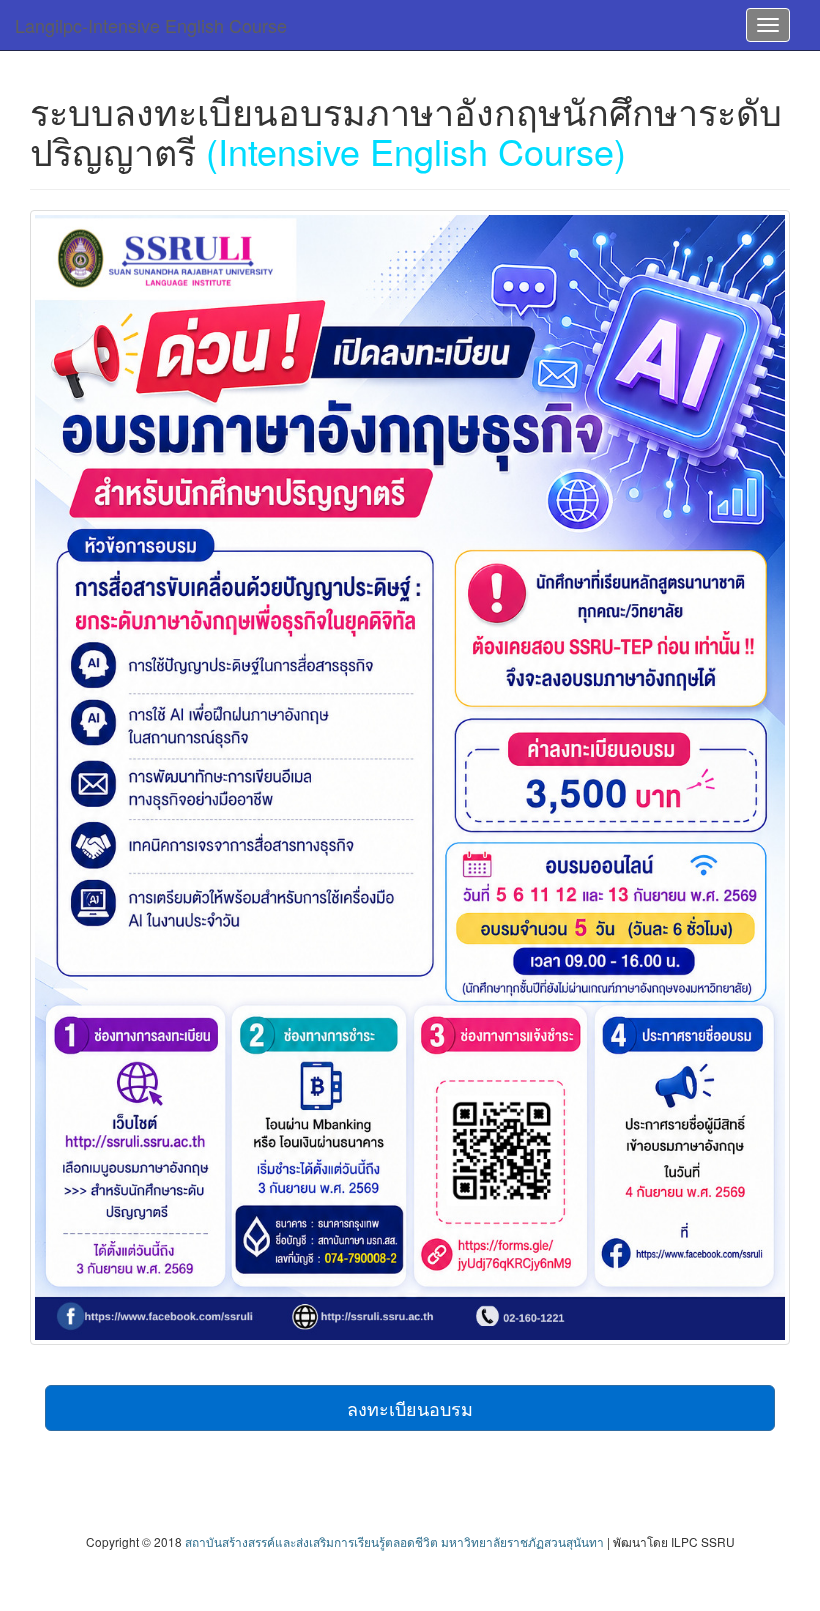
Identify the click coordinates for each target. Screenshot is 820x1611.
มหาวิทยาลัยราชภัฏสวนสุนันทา (522, 1541)
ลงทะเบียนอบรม (410, 1408)
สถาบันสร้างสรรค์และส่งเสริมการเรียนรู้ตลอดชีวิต (311, 1541)
